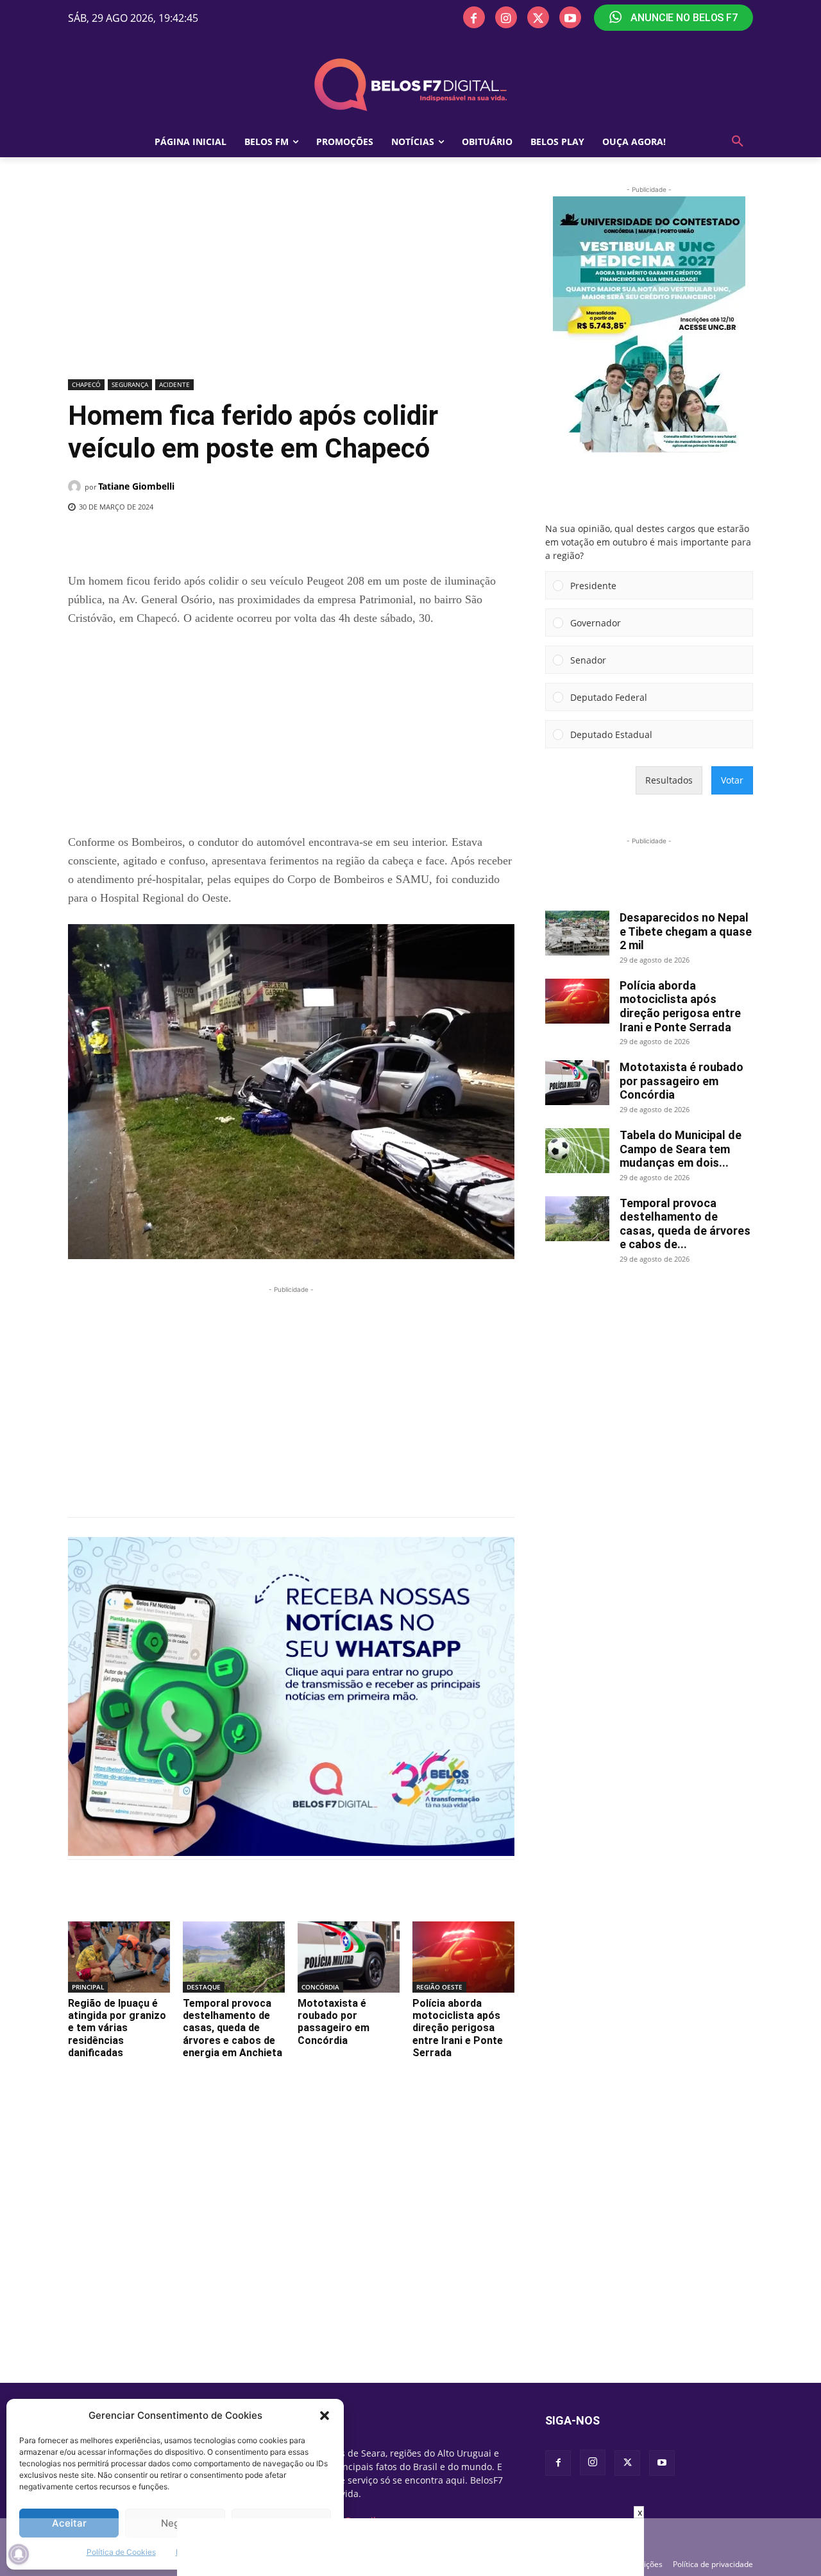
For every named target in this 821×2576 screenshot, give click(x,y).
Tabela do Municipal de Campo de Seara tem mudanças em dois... (681, 1149)
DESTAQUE (204, 1987)
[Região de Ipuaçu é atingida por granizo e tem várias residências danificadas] (119, 1957)
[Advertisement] (291, 279)
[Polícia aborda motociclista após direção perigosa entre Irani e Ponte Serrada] (463, 1957)
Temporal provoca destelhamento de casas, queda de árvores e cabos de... (685, 1224)
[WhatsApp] (278, 540)
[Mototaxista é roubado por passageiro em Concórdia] (349, 1957)
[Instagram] (506, 17)
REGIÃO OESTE (439, 1987)
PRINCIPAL (88, 1987)
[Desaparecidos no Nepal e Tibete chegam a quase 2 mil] (577, 933)
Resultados (669, 780)
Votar (732, 780)
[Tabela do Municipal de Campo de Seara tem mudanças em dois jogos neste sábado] (577, 1151)
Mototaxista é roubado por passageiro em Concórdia (334, 2022)
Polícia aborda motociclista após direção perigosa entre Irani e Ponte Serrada (458, 2028)
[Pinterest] (248, 540)
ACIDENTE (174, 384)
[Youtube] (570, 17)
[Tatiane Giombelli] (76, 486)
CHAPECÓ (86, 384)
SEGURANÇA (130, 384)
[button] (325, 2416)
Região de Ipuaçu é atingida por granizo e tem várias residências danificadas (117, 2028)
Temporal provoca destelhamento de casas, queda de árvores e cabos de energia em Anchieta (233, 2028)
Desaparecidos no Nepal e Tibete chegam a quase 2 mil (686, 931)
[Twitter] (538, 17)
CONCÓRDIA (320, 1987)
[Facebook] (474, 17)
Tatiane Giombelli (136, 486)
